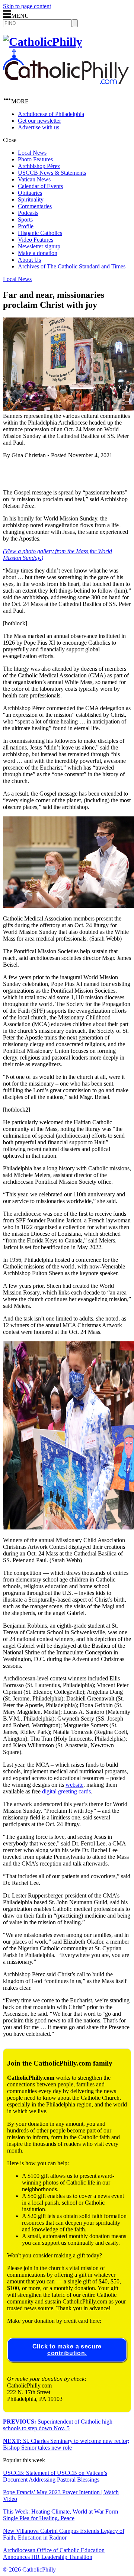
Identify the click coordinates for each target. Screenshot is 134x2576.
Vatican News (34, 179)
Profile (26, 226)
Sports (25, 220)
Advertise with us (39, 127)
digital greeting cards (66, 1791)
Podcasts (28, 213)
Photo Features (35, 159)
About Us (29, 260)
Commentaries (35, 206)
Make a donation (38, 253)
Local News (32, 153)
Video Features (36, 240)
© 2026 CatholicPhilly (29, 2569)
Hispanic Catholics (40, 233)
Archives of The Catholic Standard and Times (72, 266)
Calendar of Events (40, 186)
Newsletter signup (39, 246)
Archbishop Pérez (39, 166)
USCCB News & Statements (52, 173)
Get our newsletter (39, 121)
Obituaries (30, 193)
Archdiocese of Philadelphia (51, 114)
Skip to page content (27, 6)
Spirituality (31, 199)
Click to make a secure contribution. (67, 2350)
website (74, 1785)
